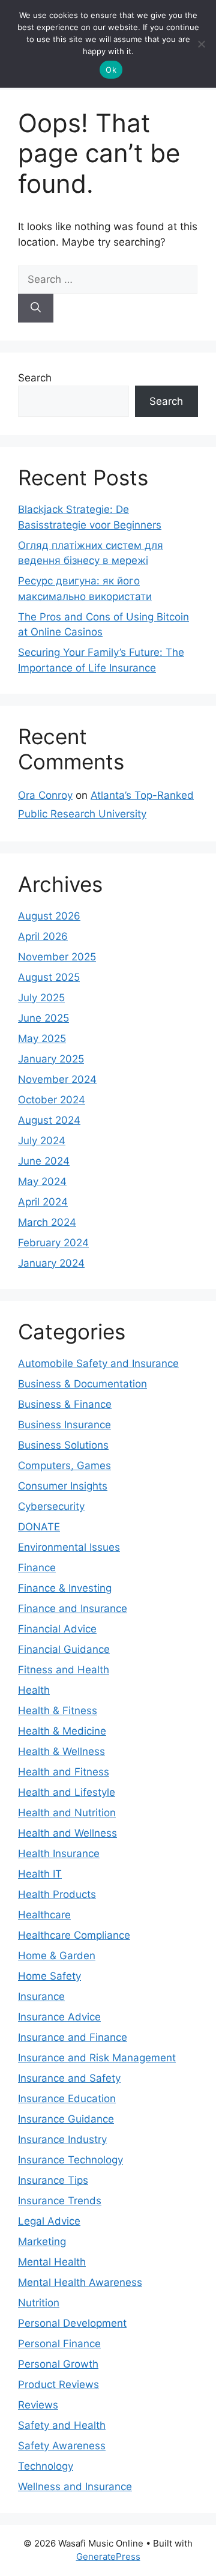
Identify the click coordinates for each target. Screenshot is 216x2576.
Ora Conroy (45, 795)
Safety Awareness (62, 2446)
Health (34, 1690)
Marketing (42, 2241)
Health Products (57, 1894)
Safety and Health (62, 2425)
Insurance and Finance (73, 2037)
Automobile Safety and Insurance (98, 1363)
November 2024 (57, 1079)
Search (35, 378)
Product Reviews (58, 2384)
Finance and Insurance (73, 1608)
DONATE (39, 1527)
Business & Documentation (82, 1384)
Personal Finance (59, 2344)
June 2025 (43, 1018)
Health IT (40, 1874)
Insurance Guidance (66, 2119)
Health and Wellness (67, 1833)
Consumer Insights (63, 1486)
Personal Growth (58, 2364)
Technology (46, 2466)
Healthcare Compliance (74, 1935)
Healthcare (44, 1915)
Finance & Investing (65, 1588)
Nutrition (39, 2303)
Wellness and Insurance (75, 2487)
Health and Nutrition (67, 1813)
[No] (201, 44)
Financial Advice (57, 1629)
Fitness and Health (64, 1670)
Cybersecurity (51, 1506)
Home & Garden (57, 1956)
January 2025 (51, 1059)
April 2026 (43, 936)
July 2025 (41, 998)
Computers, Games (64, 1465)
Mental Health (52, 2262)
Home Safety (49, 1976)
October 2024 (52, 1100)
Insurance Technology (70, 2160)
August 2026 (49, 916)
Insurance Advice (59, 2017)
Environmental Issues (69, 1547)
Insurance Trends (60, 2201)
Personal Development (72, 2323)
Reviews (38, 2405)
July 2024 (42, 1141)
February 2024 (53, 1243)
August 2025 (49, 977)
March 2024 (47, 1222)
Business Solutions (63, 1445)
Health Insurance (59, 1853)
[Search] (36, 308)
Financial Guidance (64, 1649)
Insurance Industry (62, 2139)
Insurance (41, 1996)
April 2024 (43, 1202)
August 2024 (49, 1120)
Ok (111, 70)
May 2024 (42, 1181)
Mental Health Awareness (80, 2282)
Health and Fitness (64, 1772)
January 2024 (51, 1263)
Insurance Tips (53, 2180)
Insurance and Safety (69, 2078)
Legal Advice (49, 2221)
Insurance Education (67, 2099)
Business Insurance (64, 1425)
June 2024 (44, 1161)
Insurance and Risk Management (97, 2058)
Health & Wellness (61, 1751)
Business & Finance (65, 1404)
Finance (37, 1568)
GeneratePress (108, 2556)
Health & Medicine (62, 1731)
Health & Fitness (58, 1711)
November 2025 (57, 957)
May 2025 (42, 1038)
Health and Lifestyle (67, 1792)
